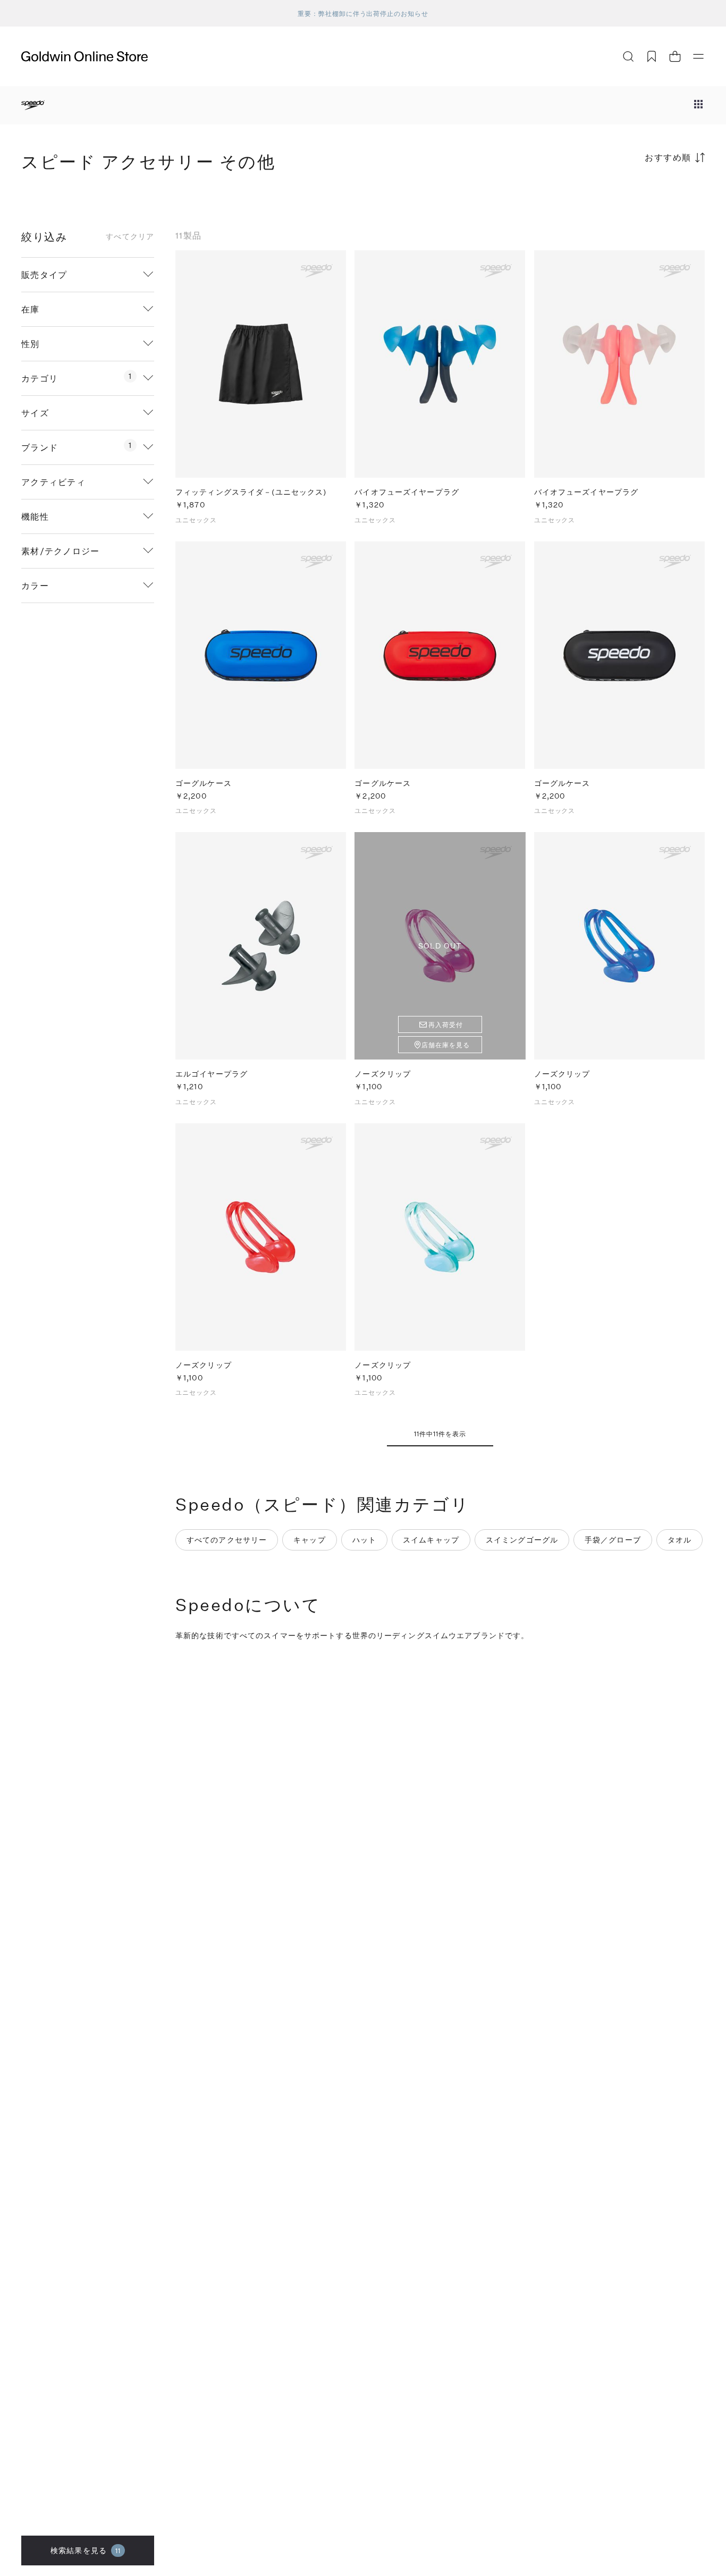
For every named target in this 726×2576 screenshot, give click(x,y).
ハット (364, 1540)
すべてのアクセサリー (227, 1540)
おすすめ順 (668, 157)
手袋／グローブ (613, 1540)
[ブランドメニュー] (698, 105)
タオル (679, 1540)
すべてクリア (130, 236)
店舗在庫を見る (446, 1045)
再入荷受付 (446, 1024)
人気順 (625, 199)
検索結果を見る (86, 2550)
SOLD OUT (440, 946)
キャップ (309, 1540)
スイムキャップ (431, 1540)
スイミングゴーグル (522, 1540)
